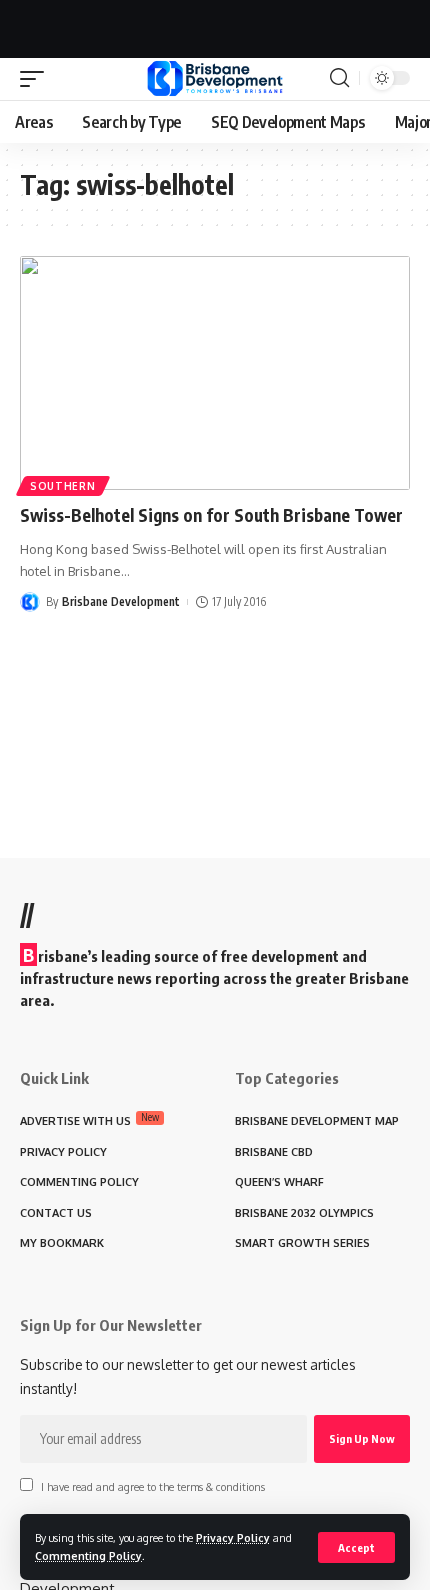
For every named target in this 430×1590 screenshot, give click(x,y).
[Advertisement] (215, 25)
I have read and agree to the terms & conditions (153, 1486)
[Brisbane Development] (215, 78)
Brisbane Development (121, 601)
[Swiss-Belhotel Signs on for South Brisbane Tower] (215, 373)
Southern (63, 486)
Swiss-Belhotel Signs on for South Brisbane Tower (211, 515)
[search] (339, 78)
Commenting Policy (88, 1555)
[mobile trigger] (37, 79)
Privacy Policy (233, 1537)
